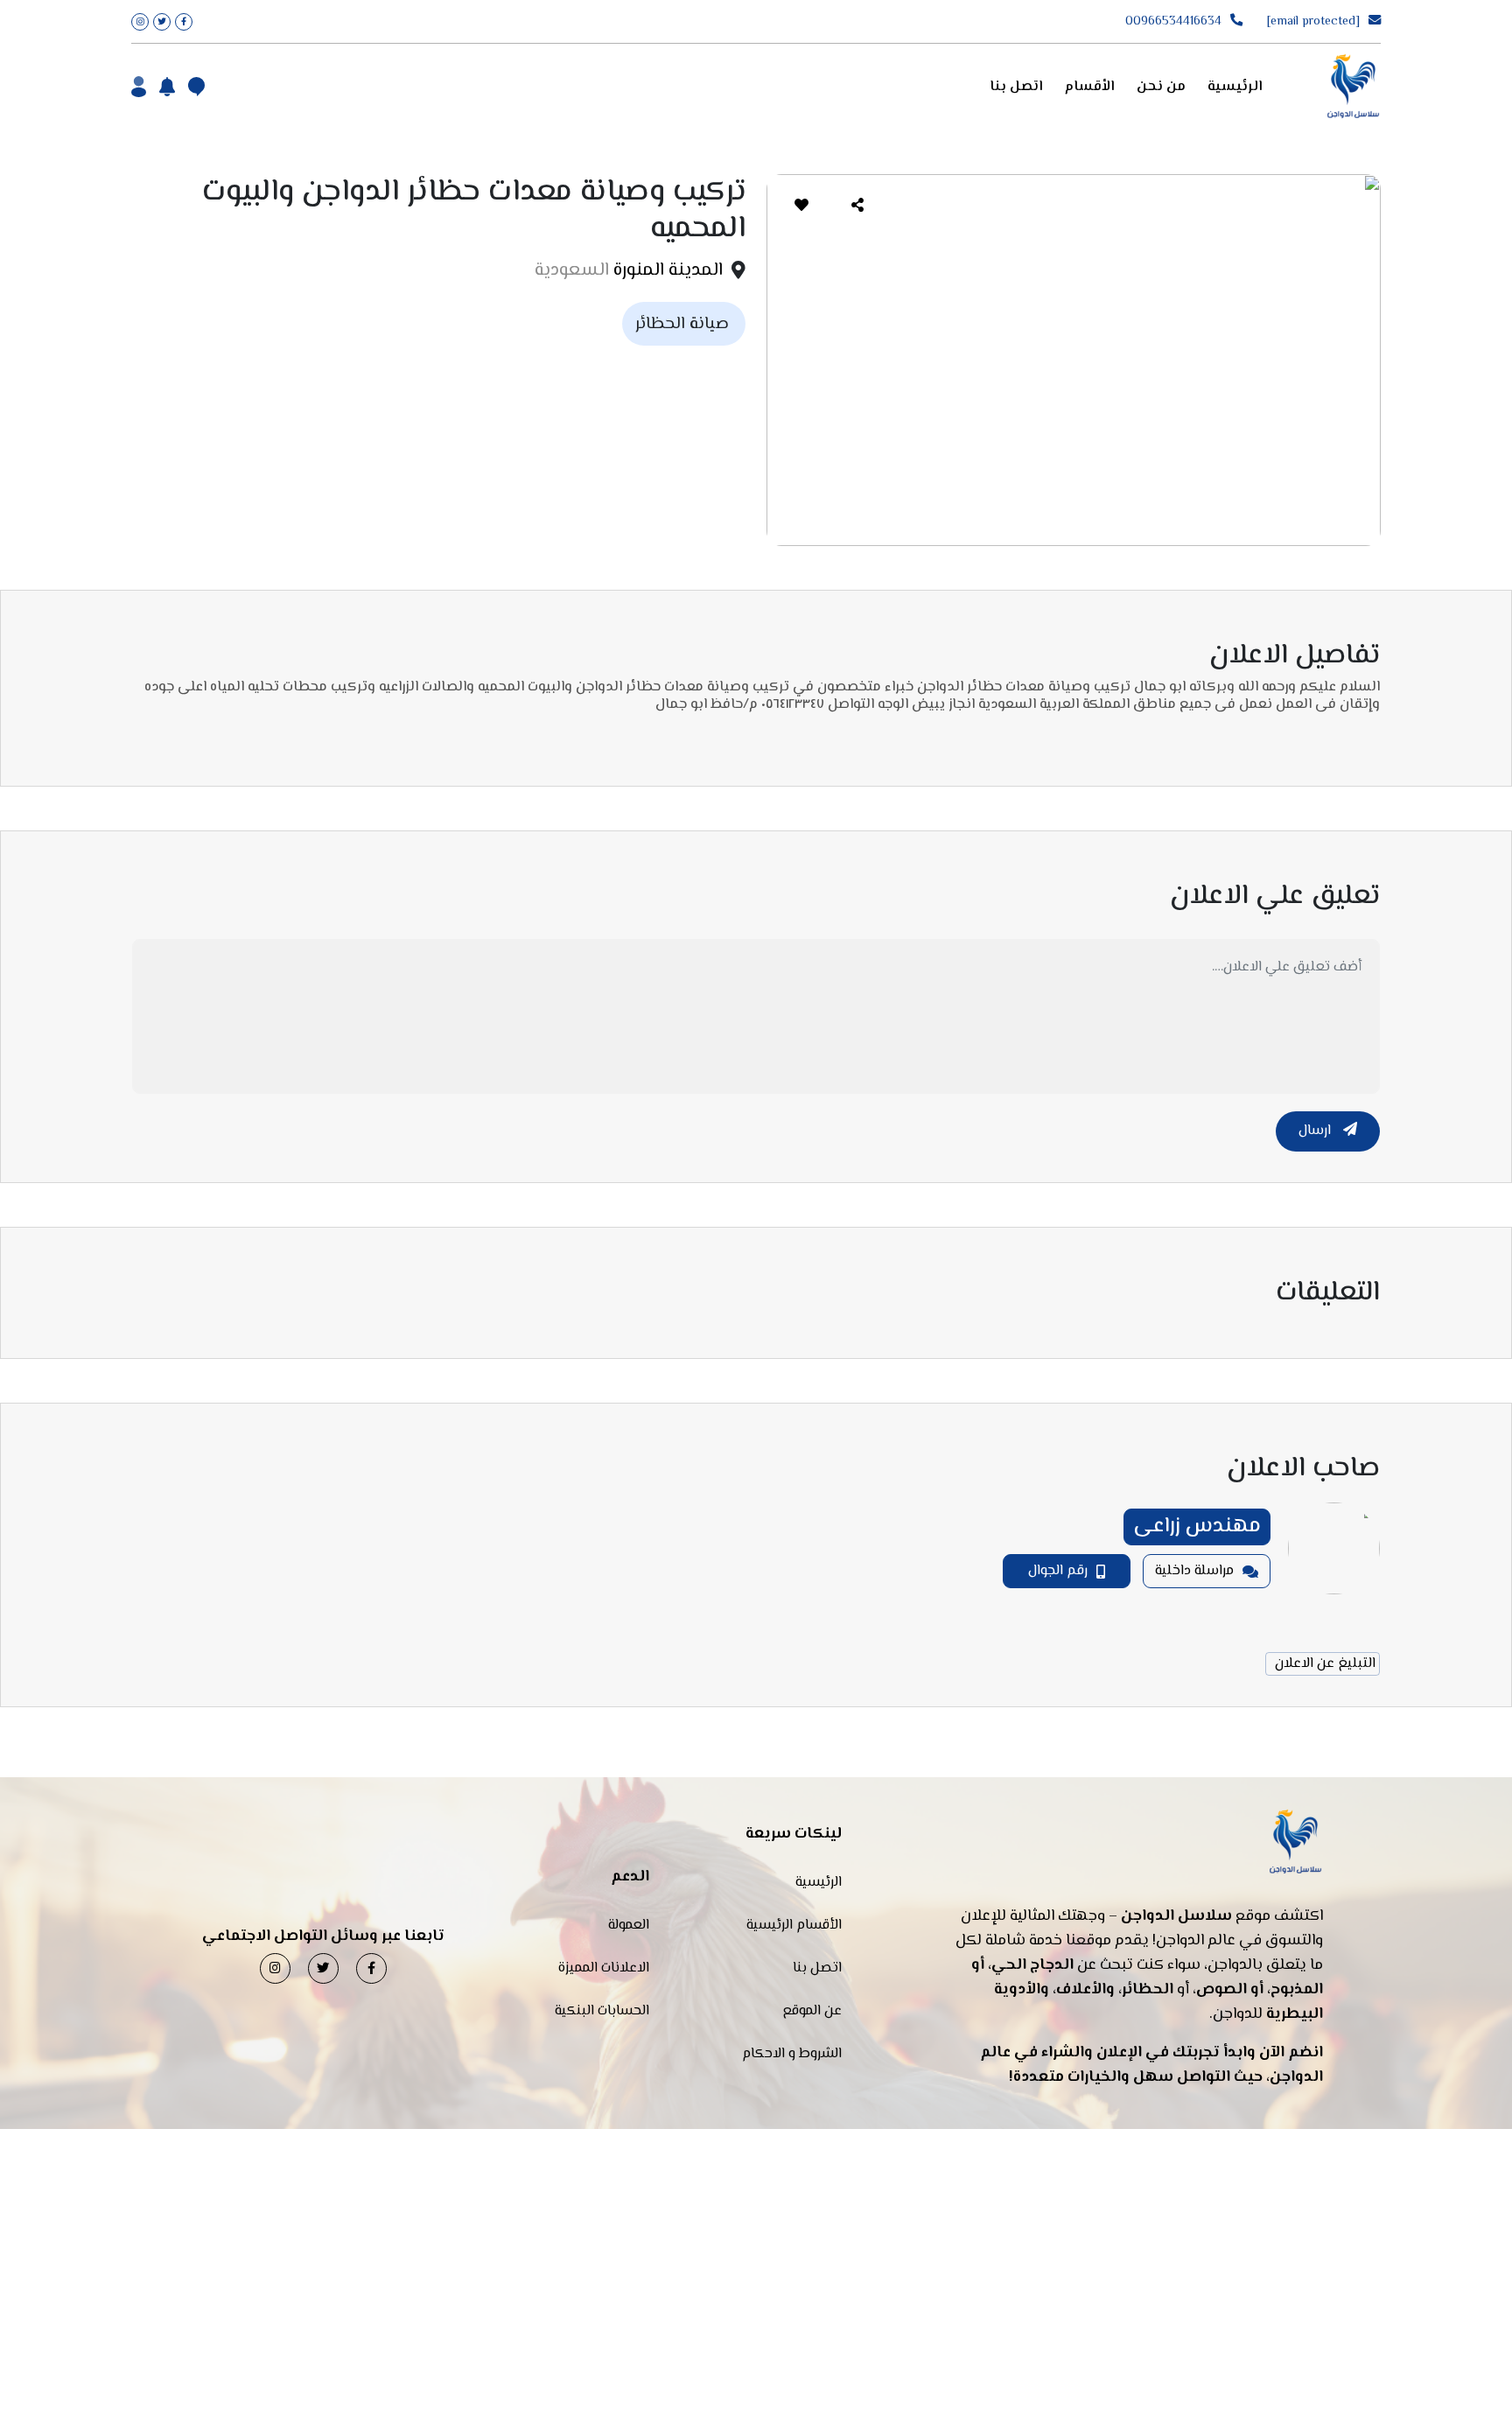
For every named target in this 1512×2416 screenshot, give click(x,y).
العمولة (629, 1926)
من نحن (1161, 87)
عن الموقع (812, 2011)
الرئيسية (1235, 87)
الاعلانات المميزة (604, 1968)
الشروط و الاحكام (792, 2054)
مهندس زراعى (1197, 1527)
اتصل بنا (1016, 87)
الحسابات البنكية (602, 2011)
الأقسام (1090, 87)
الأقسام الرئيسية (794, 1926)
